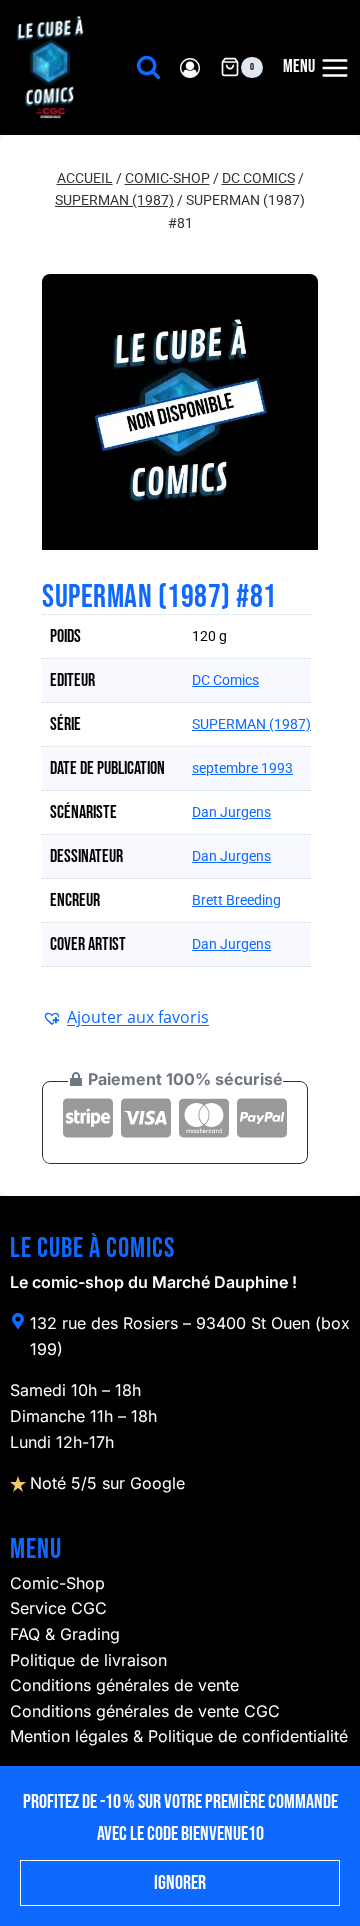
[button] (125, 1017)
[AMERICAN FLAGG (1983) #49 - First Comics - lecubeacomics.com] (180, 412)
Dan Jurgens (231, 812)
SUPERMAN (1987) (251, 724)
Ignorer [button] (180, 1883)
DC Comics (225, 680)
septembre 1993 (242, 768)
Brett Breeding (236, 900)
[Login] (190, 67)
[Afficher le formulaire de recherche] (148, 67)
